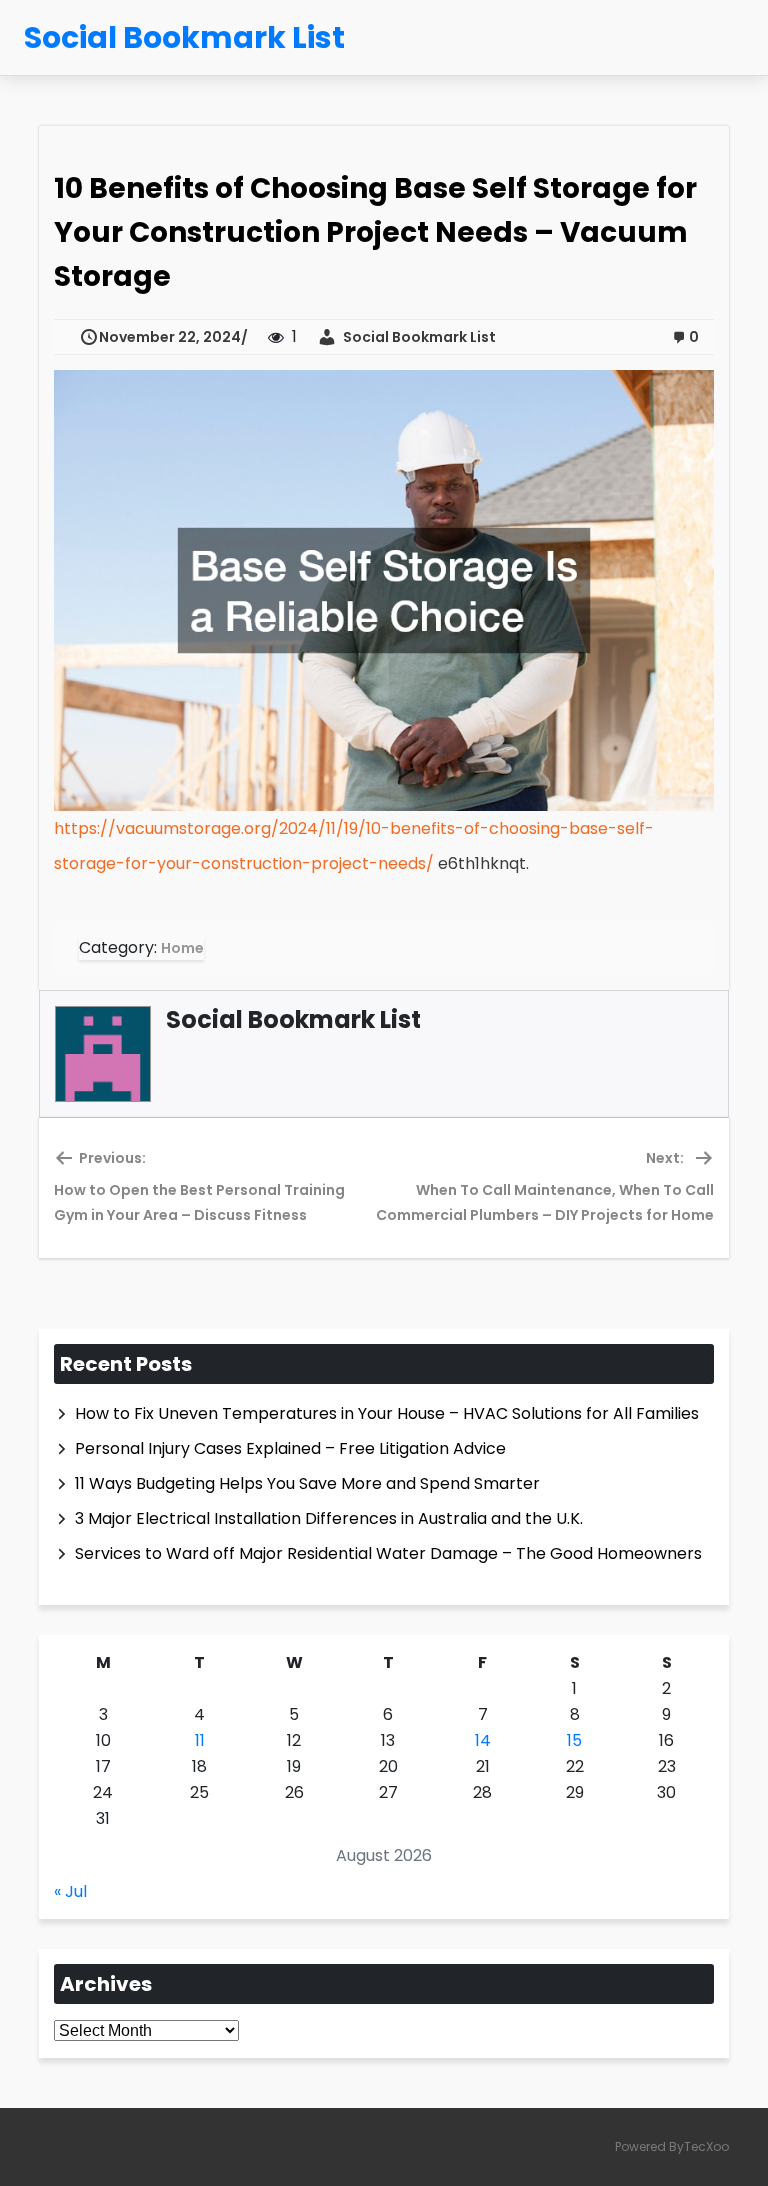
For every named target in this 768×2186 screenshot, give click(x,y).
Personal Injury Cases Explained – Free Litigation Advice (290, 1448)
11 (200, 1740)
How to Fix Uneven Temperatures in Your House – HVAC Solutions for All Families (387, 1413)
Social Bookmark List (416, 337)
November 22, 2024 (170, 337)
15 (574, 1740)
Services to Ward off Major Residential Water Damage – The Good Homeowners (388, 1553)
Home (182, 948)
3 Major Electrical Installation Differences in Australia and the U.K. (329, 1518)
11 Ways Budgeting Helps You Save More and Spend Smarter (307, 1483)
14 (483, 1740)
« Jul (70, 1891)
